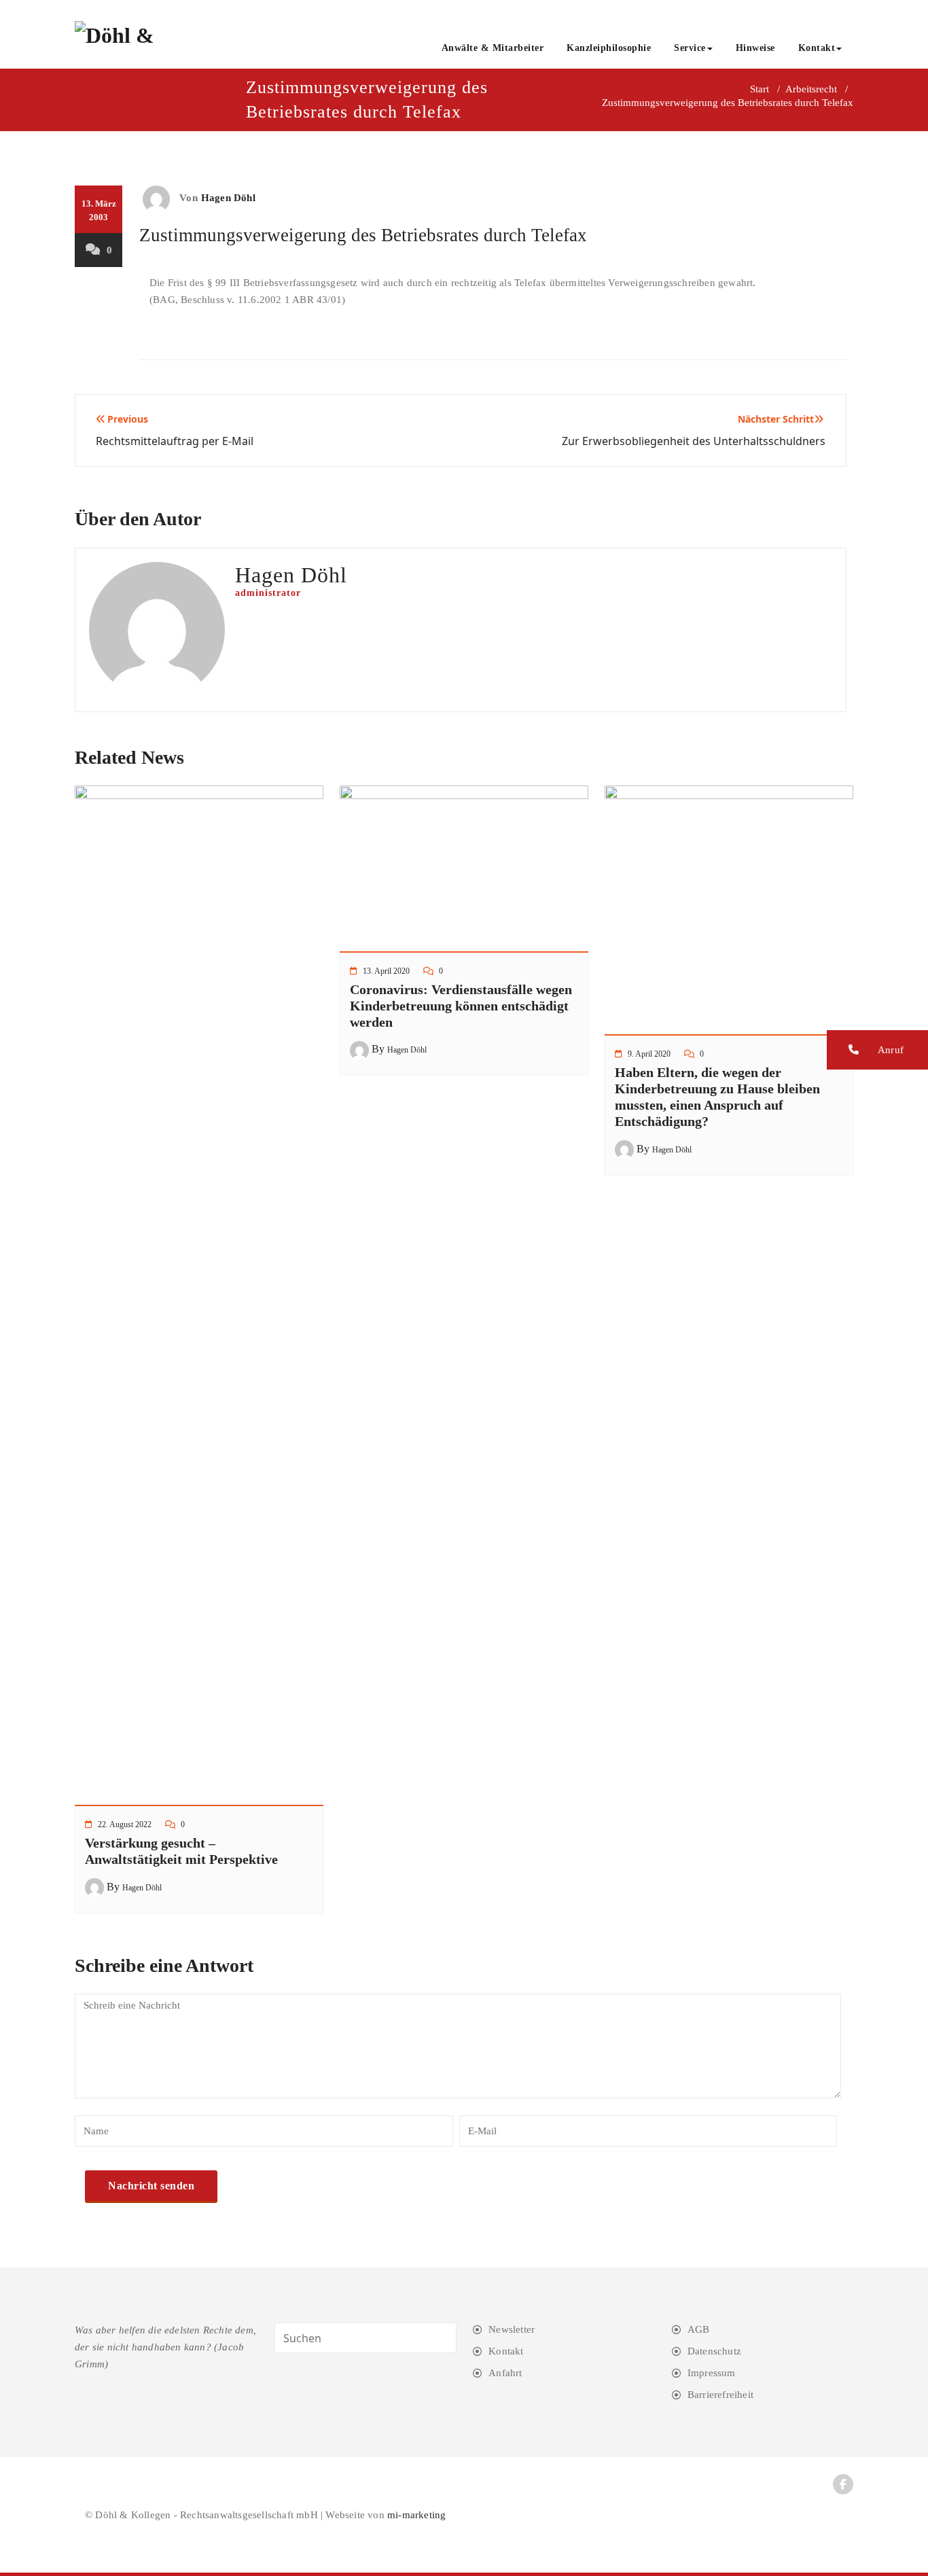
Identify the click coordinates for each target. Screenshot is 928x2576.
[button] (877, 1050)
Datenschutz (714, 2351)
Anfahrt (505, 2373)
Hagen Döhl (228, 198)
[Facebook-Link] (843, 2484)
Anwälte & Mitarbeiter (493, 48)
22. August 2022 (125, 1824)
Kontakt (817, 48)
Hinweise (755, 48)
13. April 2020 (386, 971)
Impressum (712, 2373)
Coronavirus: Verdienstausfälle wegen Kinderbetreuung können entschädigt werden (461, 1006)
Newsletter (512, 2329)
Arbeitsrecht (811, 89)
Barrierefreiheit (720, 2395)
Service (690, 48)
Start (760, 89)
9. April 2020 (649, 1054)
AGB (699, 2329)
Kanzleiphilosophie (609, 48)
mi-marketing (416, 2515)
